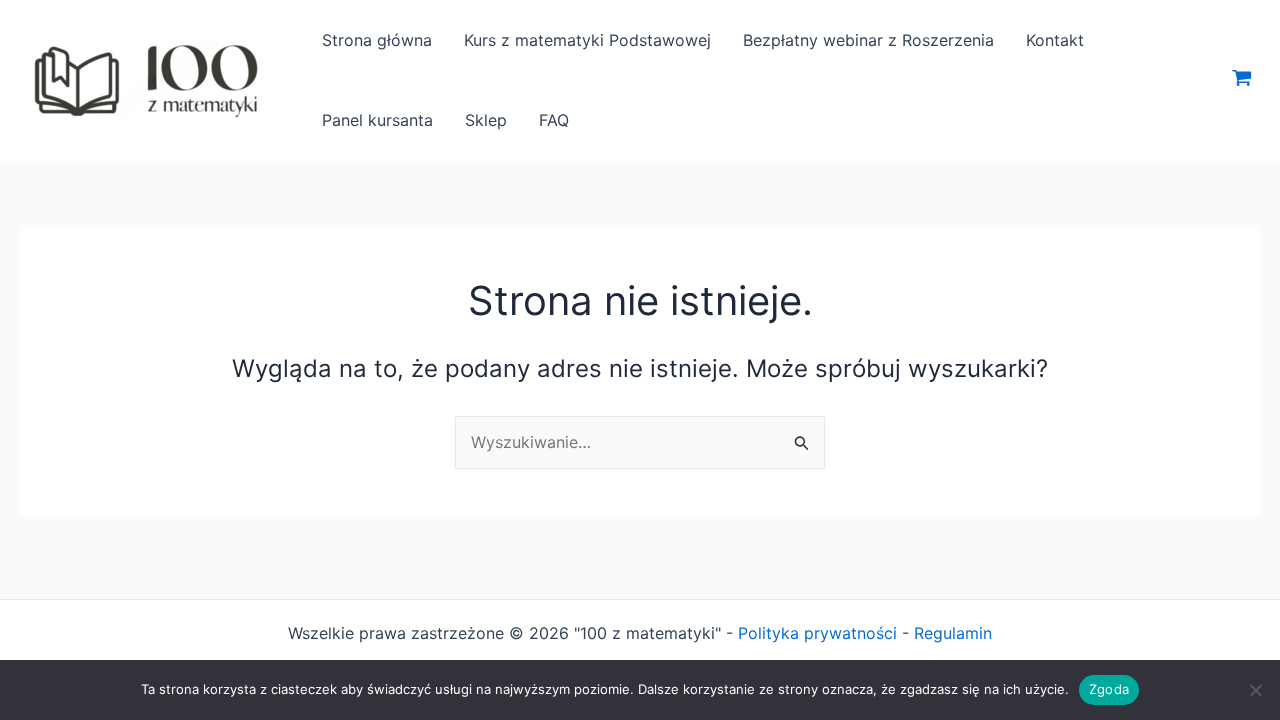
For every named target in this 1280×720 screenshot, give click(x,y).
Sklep (486, 120)
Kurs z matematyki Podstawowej (587, 40)
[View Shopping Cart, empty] (1241, 80)
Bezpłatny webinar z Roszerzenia (868, 40)
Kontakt (1055, 40)
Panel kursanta (377, 120)
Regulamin (953, 633)
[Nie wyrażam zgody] (1255, 690)
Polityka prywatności (817, 633)
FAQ (554, 120)
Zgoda (1109, 689)
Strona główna (377, 40)
